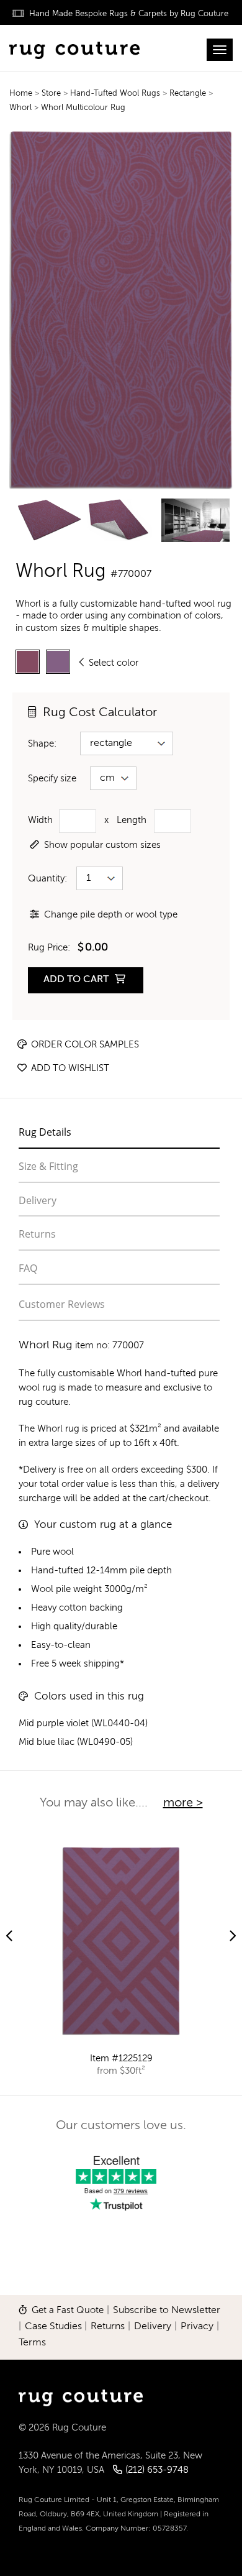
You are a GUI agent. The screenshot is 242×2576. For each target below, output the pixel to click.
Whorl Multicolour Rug (83, 108)
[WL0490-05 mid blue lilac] (58, 662)
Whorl (20, 108)
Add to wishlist (69, 1068)
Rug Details (45, 1132)
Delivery (38, 1200)
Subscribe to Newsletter (167, 2311)
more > (183, 1803)
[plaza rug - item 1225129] (121, 1941)
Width (40, 820)
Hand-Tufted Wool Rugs (116, 94)
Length (132, 820)
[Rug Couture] (74, 48)
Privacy (197, 2327)
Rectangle (189, 94)
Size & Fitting (48, 1166)
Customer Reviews (62, 1304)
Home (21, 94)
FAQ (28, 1268)
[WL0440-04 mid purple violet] (28, 662)
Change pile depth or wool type (111, 915)
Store (52, 94)
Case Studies (53, 2327)
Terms (32, 2343)
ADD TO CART (77, 980)
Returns (37, 1234)
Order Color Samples (84, 1045)
